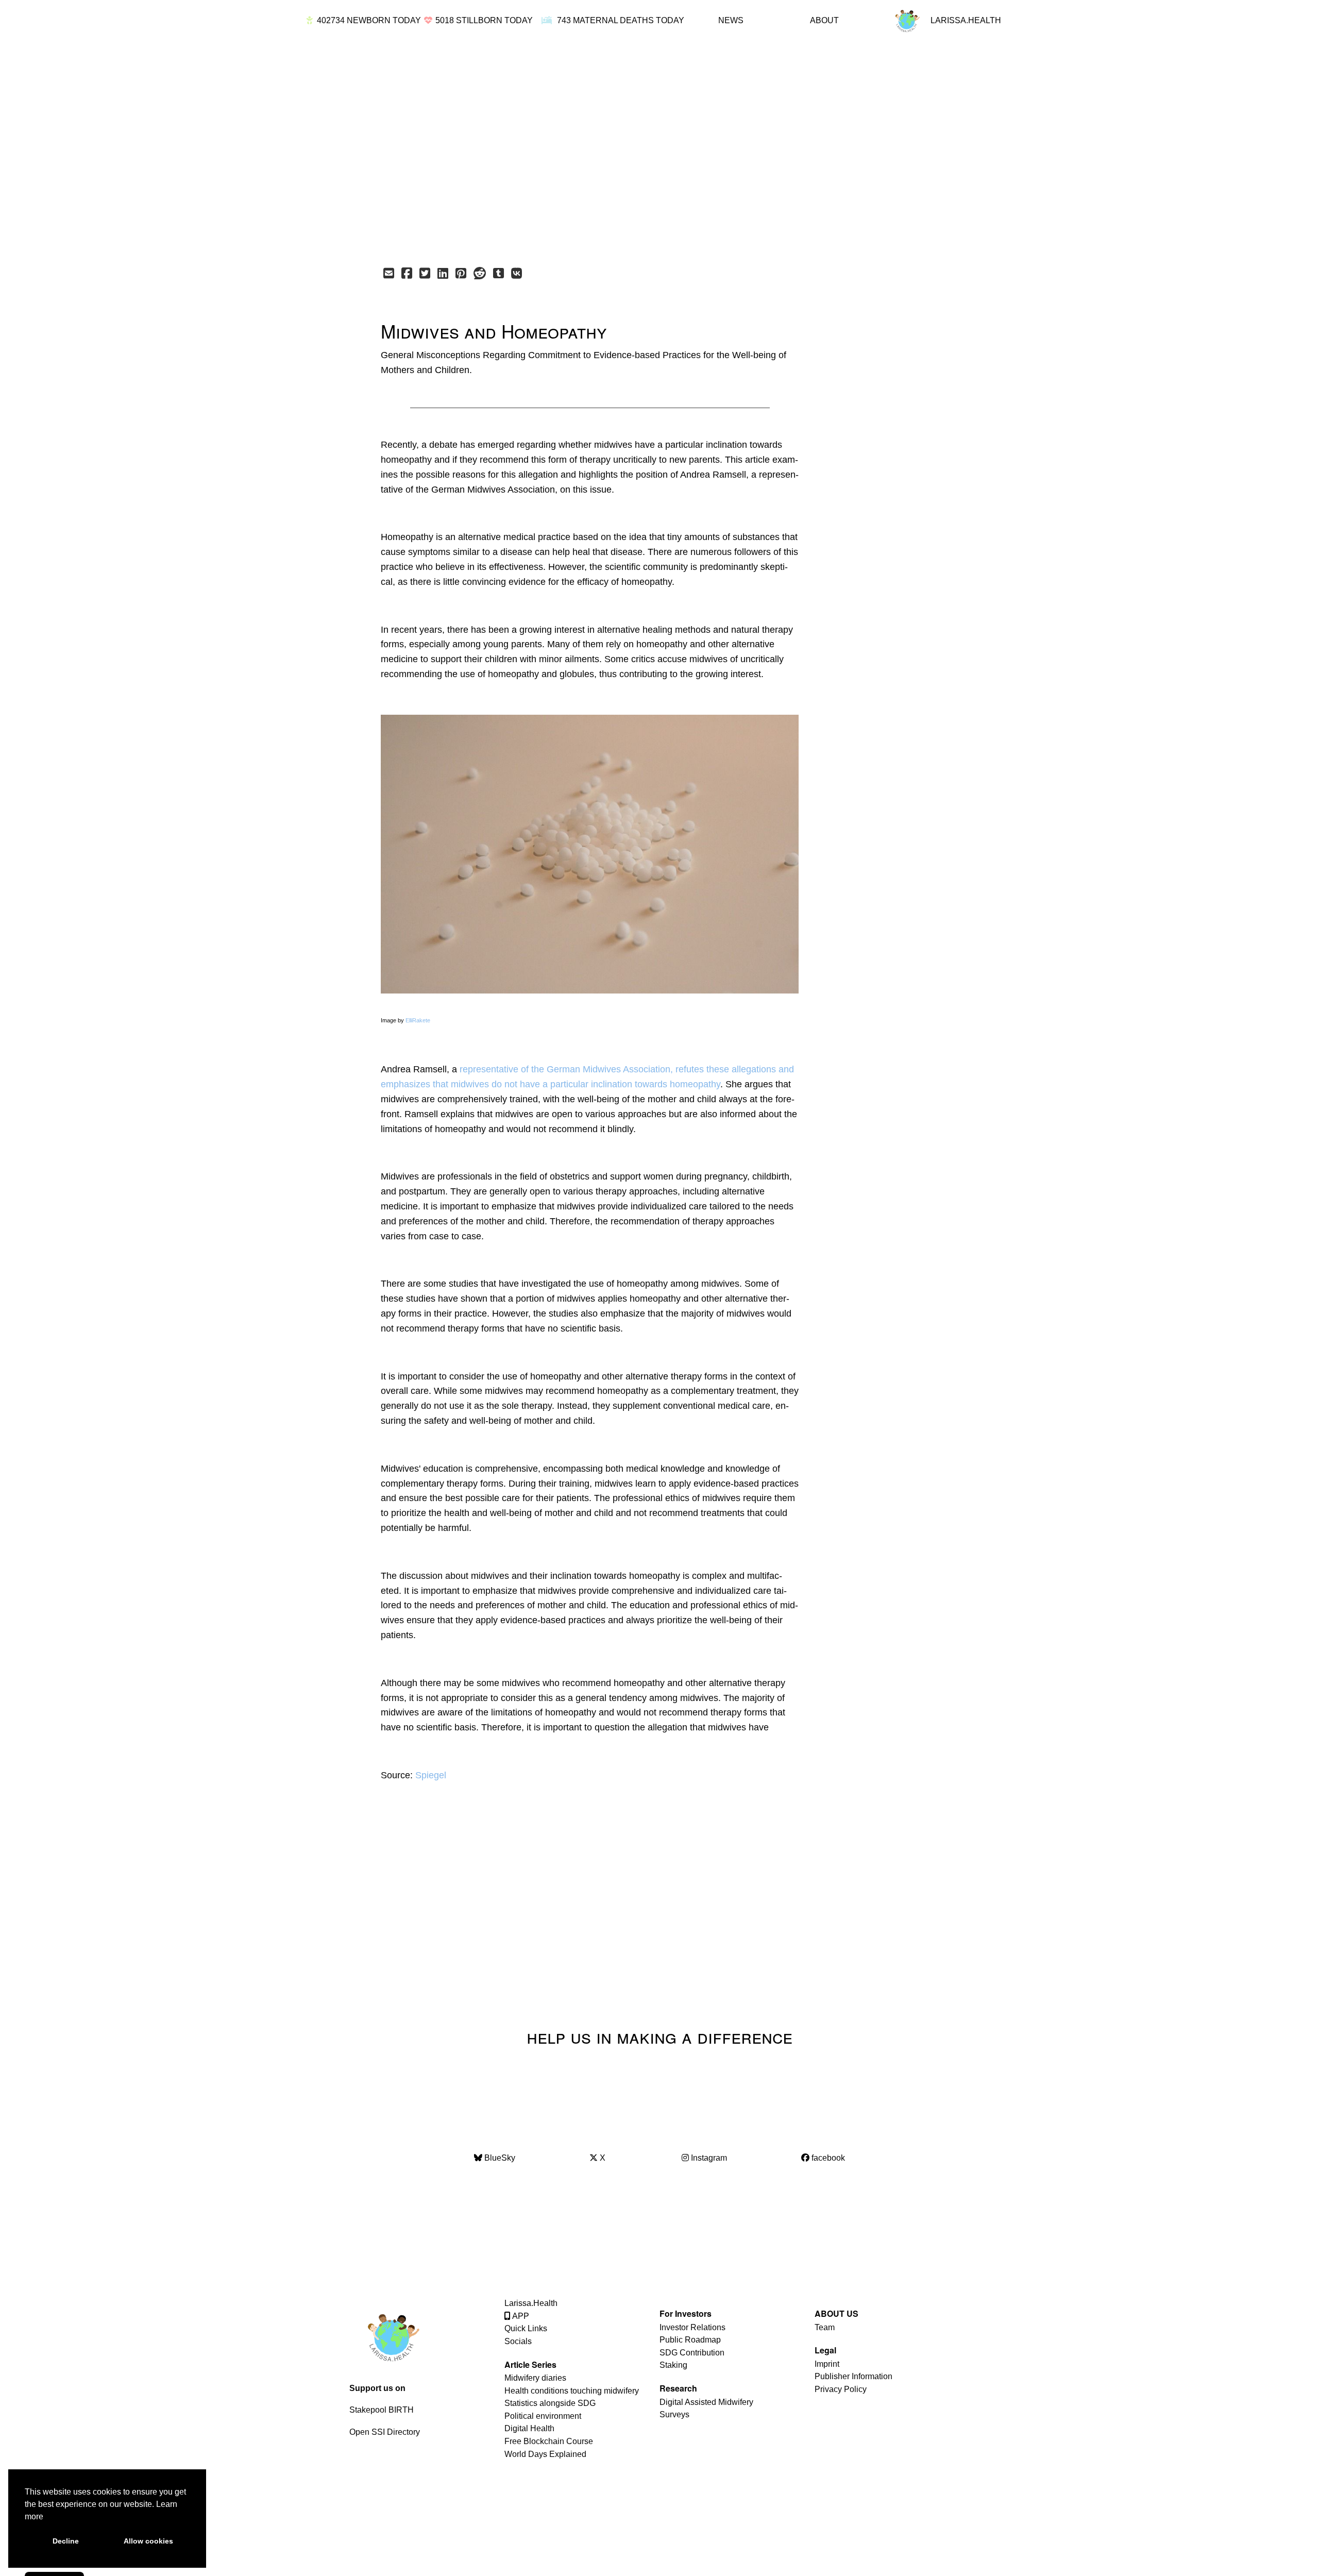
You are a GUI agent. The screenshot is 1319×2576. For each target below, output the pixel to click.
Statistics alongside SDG (550, 2403)
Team (825, 2327)
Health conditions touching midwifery (572, 2391)
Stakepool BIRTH (382, 2410)
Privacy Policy (841, 2389)
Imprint (827, 2364)
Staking (673, 2365)
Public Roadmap (690, 2340)
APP (520, 2316)
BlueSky (499, 2158)
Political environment (543, 2416)
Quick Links (526, 2328)
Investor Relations (692, 2327)
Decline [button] (66, 2541)
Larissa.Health (531, 2303)
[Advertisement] (637, 150)
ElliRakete (418, 1020)
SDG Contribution (692, 2353)
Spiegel (431, 1775)
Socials (518, 2341)
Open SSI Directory (385, 2432)
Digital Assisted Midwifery (706, 2402)
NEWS (731, 20)
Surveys (674, 2414)
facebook (827, 2158)
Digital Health (529, 2428)
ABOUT (824, 20)
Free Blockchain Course (549, 2441)
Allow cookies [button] (148, 2541)
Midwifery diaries (535, 2378)
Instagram (708, 2158)
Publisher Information (853, 2376)
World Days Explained (545, 2454)
